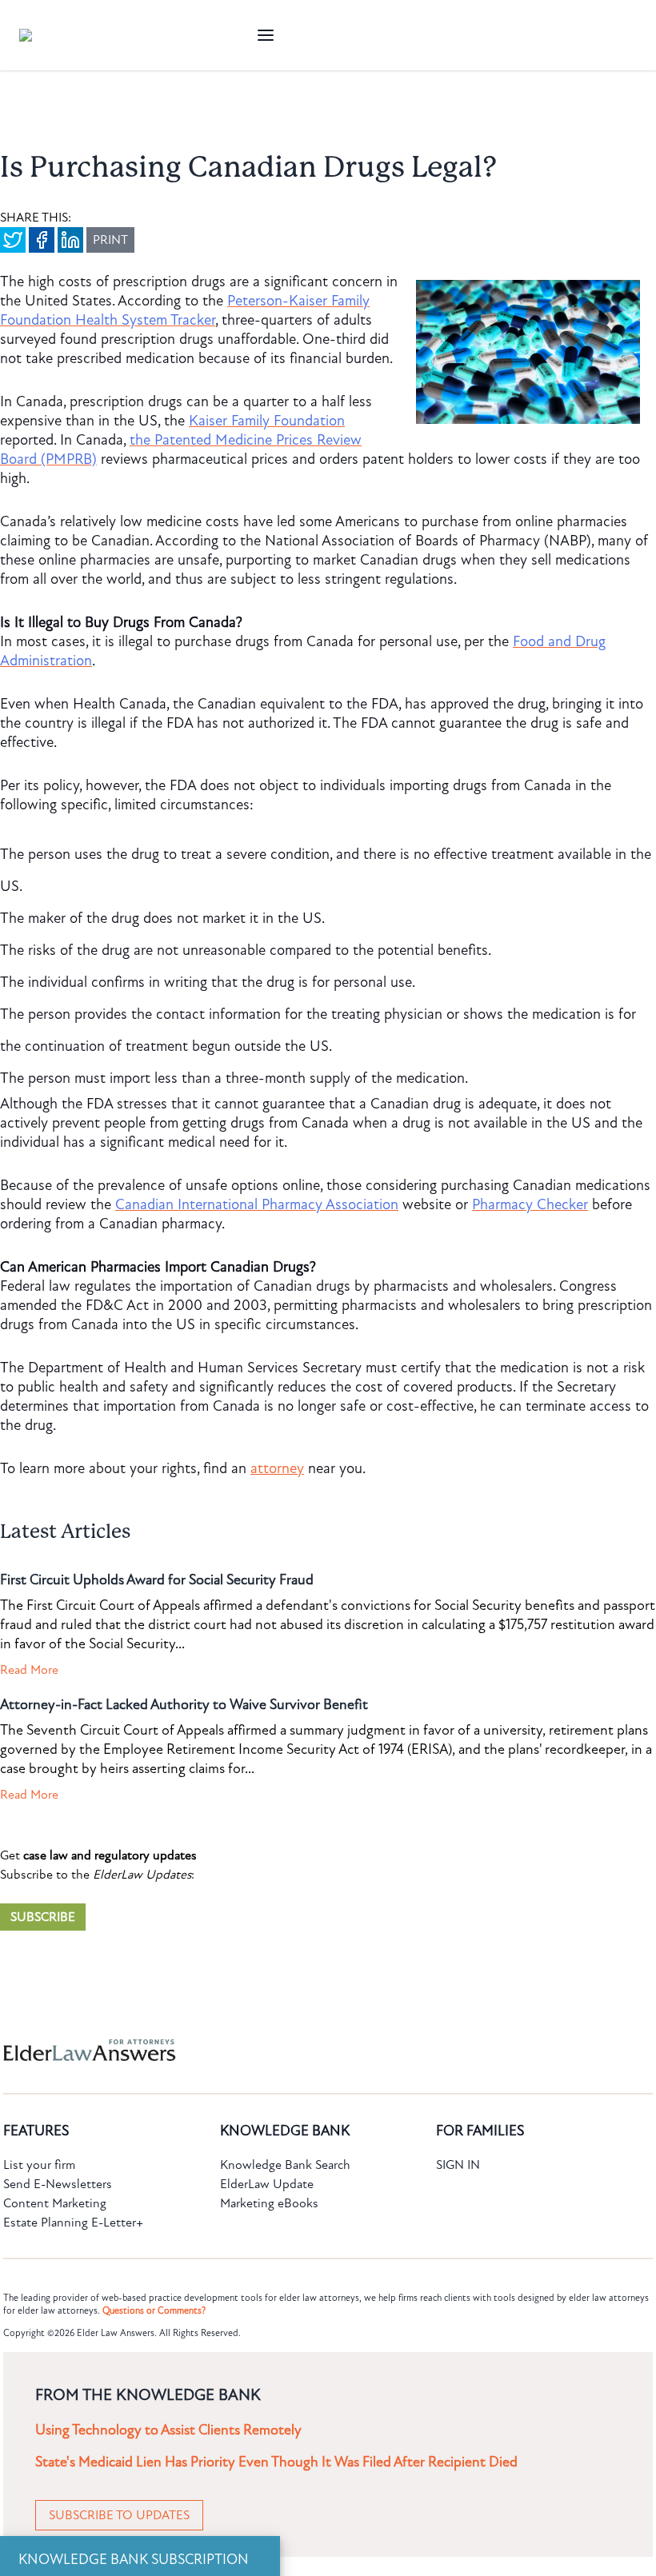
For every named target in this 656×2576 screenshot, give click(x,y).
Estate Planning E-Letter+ (73, 2223)
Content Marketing (55, 2203)
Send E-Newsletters (58, 2184)
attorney (277, 1468)
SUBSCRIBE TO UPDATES (119, 2515)
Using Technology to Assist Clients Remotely (168, 2430)
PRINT (110, 240)
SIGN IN (458, 2165)
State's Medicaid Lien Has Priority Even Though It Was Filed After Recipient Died (276, 2462)
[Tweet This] (13, 240)
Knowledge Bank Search (285, 2165)
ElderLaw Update (267, 2184)
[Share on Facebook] (42, 240)
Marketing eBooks (269, 2203)
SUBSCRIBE (43, 1917)
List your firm (39, 2165)
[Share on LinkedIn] (70, 240)
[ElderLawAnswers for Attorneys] (277, 2050)
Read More (29, 1670)
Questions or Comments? (154, 2310)
